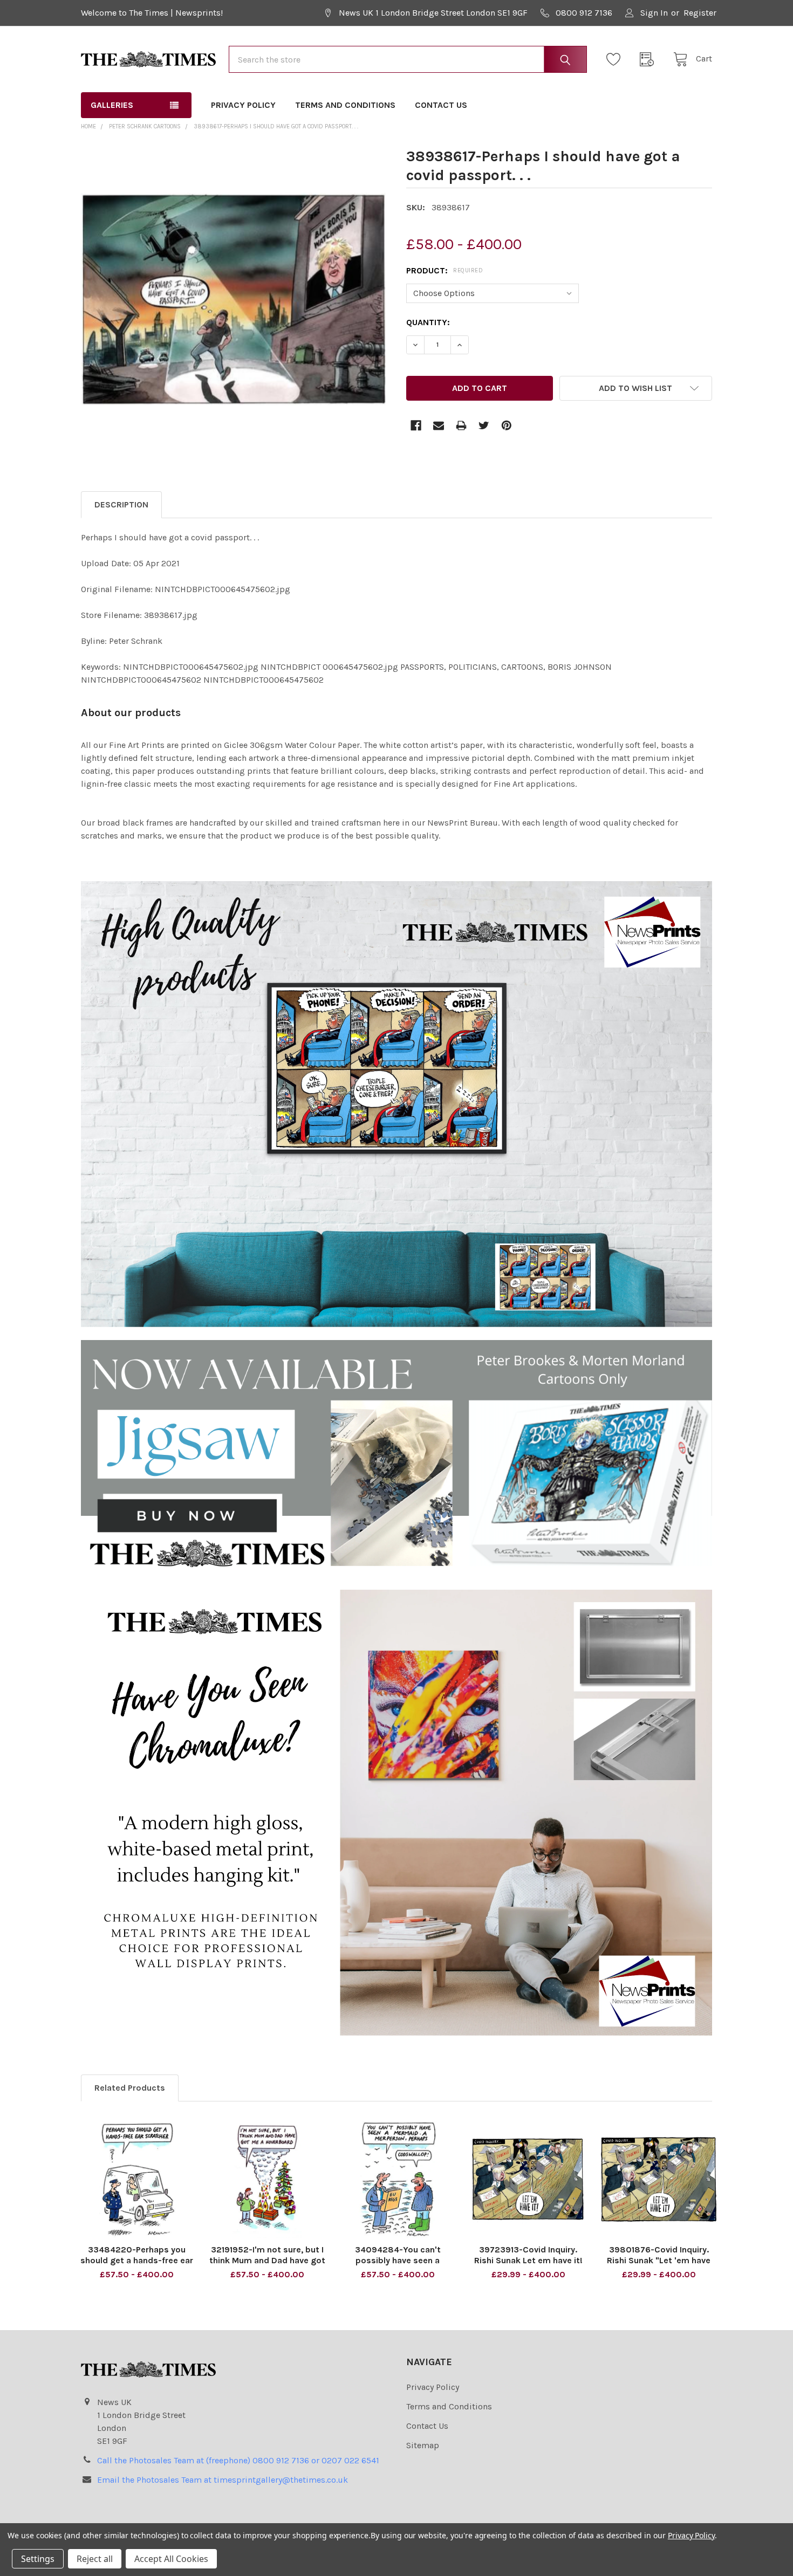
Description (121, 504)
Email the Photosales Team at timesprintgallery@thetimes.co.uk (223, 2480)
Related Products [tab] (130, 2088)
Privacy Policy (243, 105)
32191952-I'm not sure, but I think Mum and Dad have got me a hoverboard (267, 2260)
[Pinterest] (507, 425)
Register (700, 13)
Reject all (95, 2559)
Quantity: (428, 322)
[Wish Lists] (617, 59)
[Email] (439, 425)
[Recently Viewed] (650, 59)
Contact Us (441, 105)
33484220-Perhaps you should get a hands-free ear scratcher (137, 2260)
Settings (38, 2559)
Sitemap (423, 2445)
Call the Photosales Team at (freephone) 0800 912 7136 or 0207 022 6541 (238, 2460)
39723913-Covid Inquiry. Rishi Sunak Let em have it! (528, 2255)
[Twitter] (484, 425)
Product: (445, 270)
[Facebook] (416, 425)
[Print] (461, 425)
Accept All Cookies (171, 2559)
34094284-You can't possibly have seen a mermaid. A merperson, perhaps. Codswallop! (398, 2266)
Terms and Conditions (345, 105)
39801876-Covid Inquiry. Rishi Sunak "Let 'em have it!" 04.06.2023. (659, 2260)
